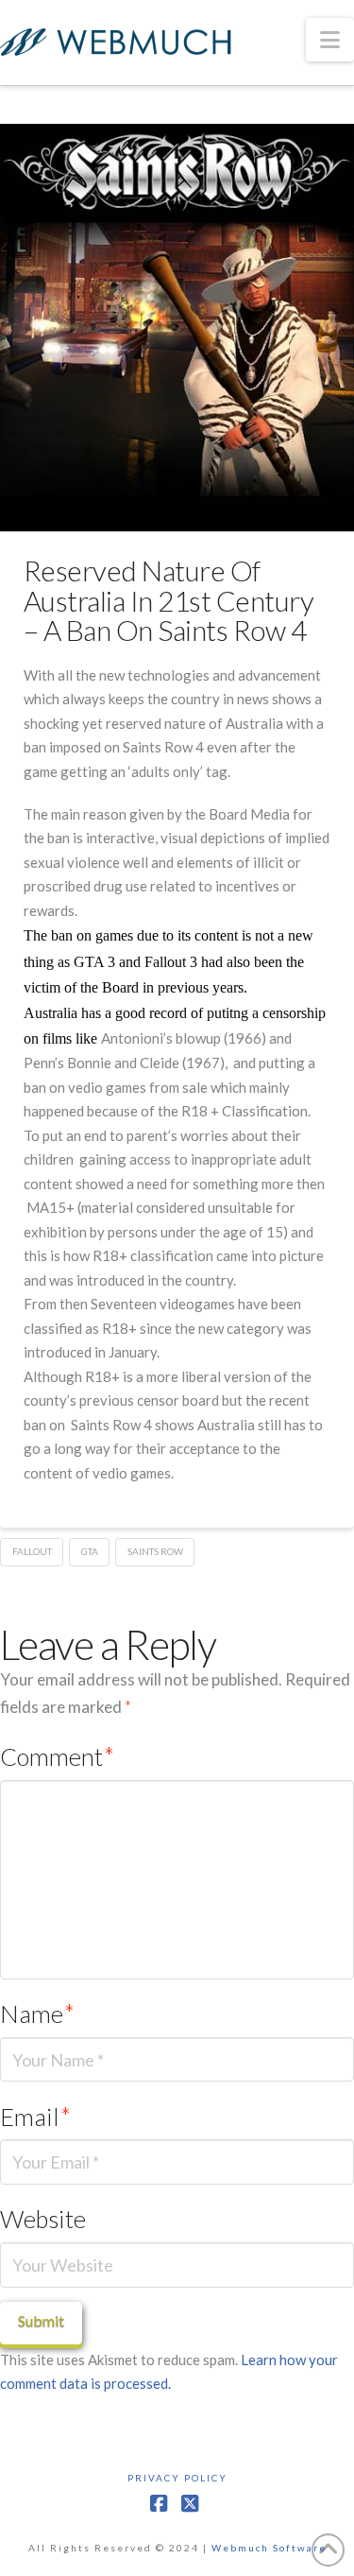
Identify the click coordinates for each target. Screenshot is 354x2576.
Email (35, 2117)
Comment (57, 1756)
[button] (330, 40)
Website (43, 2219)
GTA (90, 1551)
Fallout (32, 1551)
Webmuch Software (269, 2548)
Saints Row (155, 1551)
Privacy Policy (177, 2478)
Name (37, 2014)
